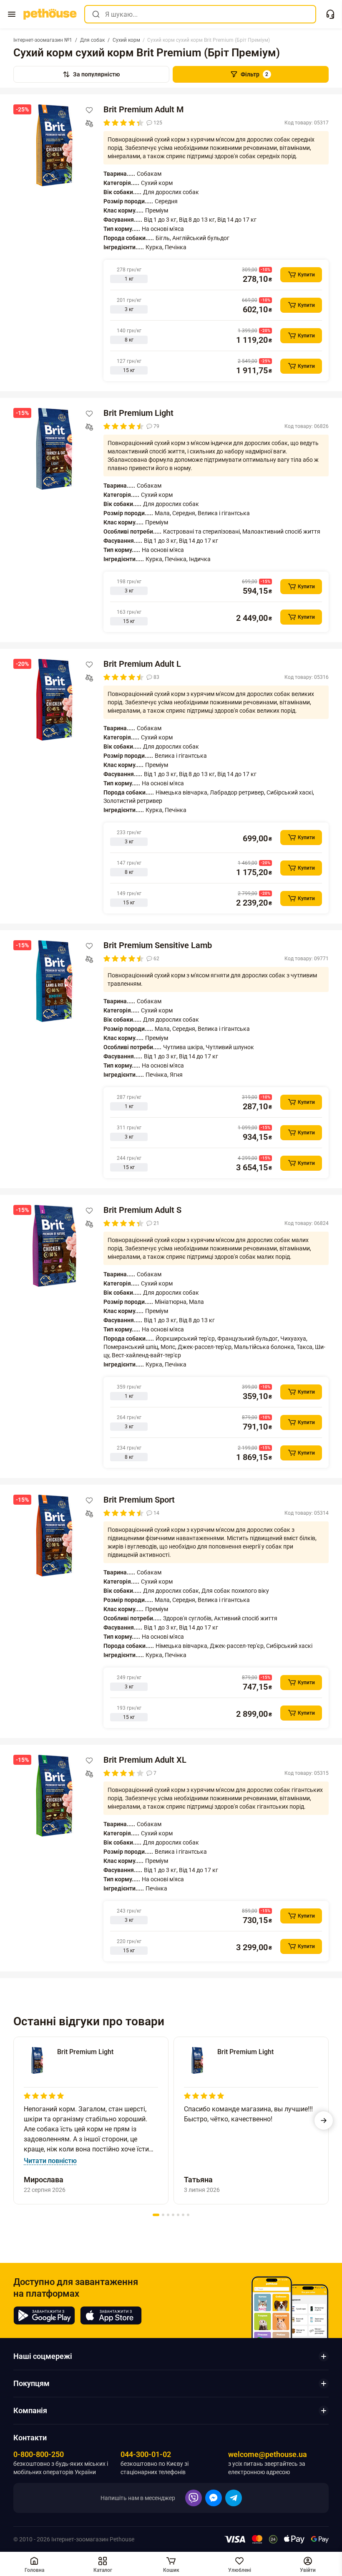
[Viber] (194, 2498)
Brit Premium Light (138, 413)
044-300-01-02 (146, 2454)
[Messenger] (214, 2498)
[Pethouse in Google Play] (44, 2315)
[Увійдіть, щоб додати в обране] (89, 110)
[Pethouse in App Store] (111, 2315)
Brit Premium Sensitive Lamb (158, 945)
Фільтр (255, 74)
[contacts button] (330, 14)
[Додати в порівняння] (89, 124)
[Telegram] (234, 2498)
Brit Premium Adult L (142, 664)
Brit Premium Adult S (142, 1210)
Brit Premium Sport (139, 1500)
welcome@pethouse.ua (268, 2454)
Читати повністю (50, 2161)
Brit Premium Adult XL (145, 1760)
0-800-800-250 (39, 2454)
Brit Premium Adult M (144, 109)
